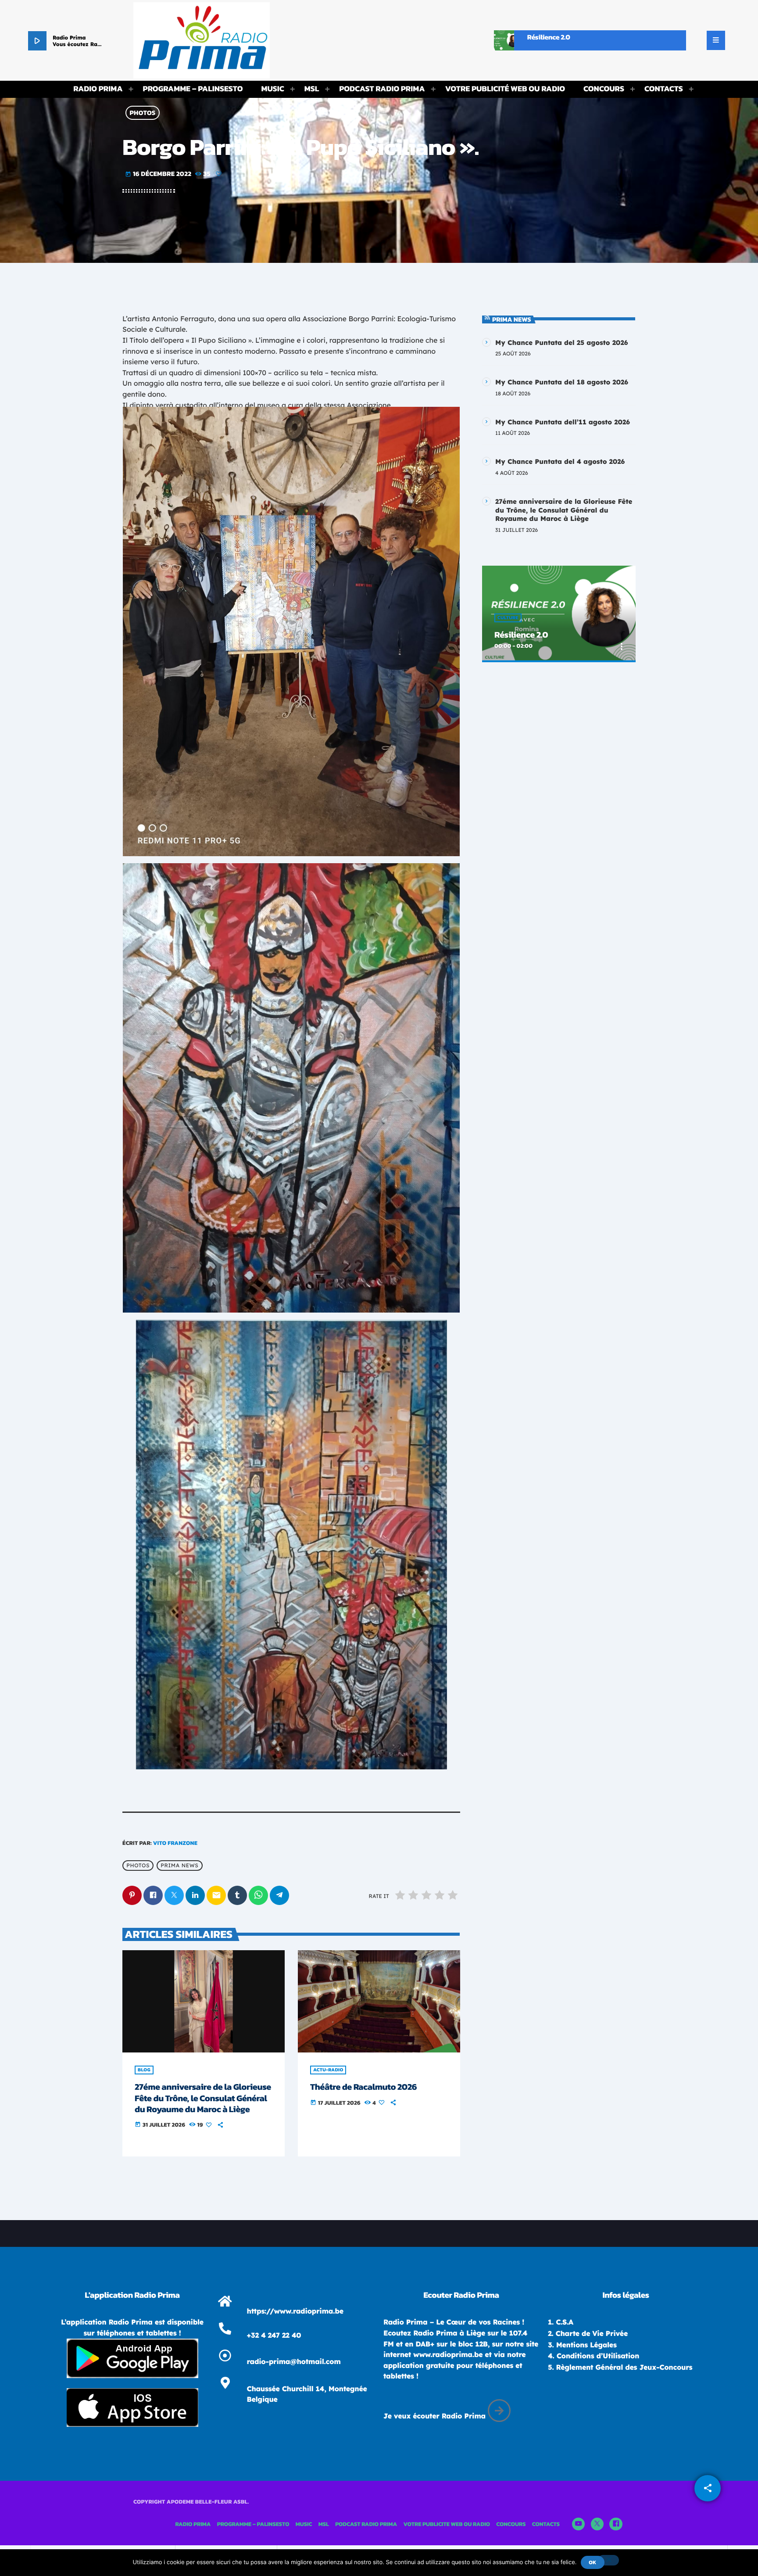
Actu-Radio (328, 2070)
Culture (508, 618)
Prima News (512, 319)
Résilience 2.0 (521, 635)
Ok (592, 2562)
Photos (143, 113)
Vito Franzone (175, 1843)
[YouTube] (579, 2524)
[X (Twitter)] (597, 2524)
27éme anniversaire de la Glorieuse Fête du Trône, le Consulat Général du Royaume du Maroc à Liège (203, 2098)
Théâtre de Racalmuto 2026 (363, 2087)
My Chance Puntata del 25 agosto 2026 (562, 343)
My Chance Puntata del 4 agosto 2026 (560, 461)
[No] (608, 2560)
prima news (179, 1866)
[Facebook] (616, 2524)
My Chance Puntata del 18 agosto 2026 (562, 382)
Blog (144, 2070)
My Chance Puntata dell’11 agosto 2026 (563, 422)
